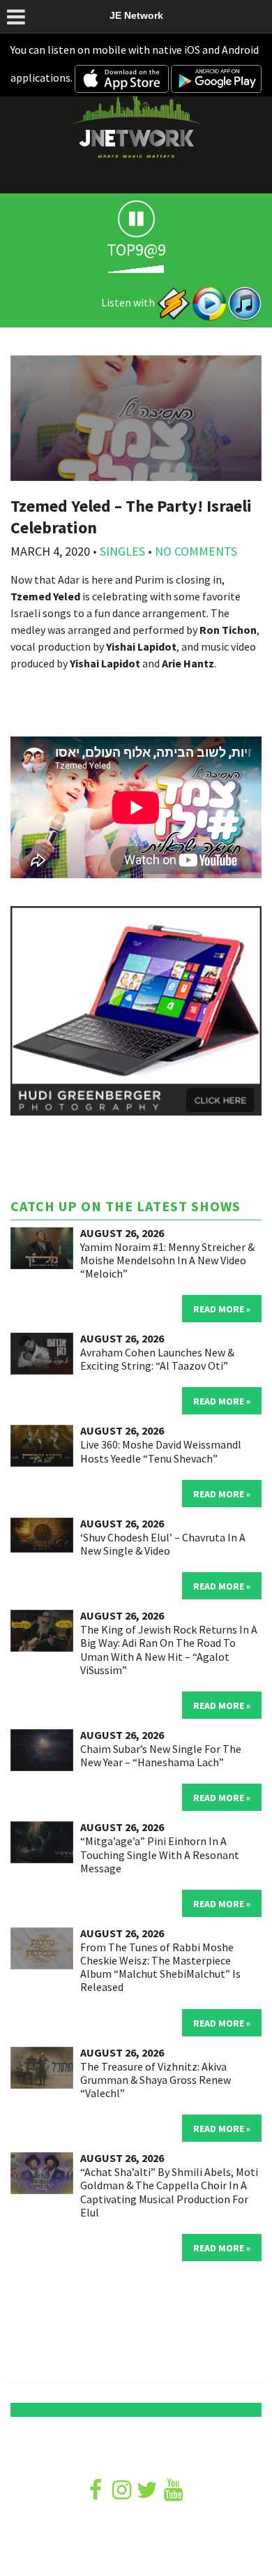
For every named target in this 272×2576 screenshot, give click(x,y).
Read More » (222, 1309)
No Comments (196, 551)
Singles (122, 551)
